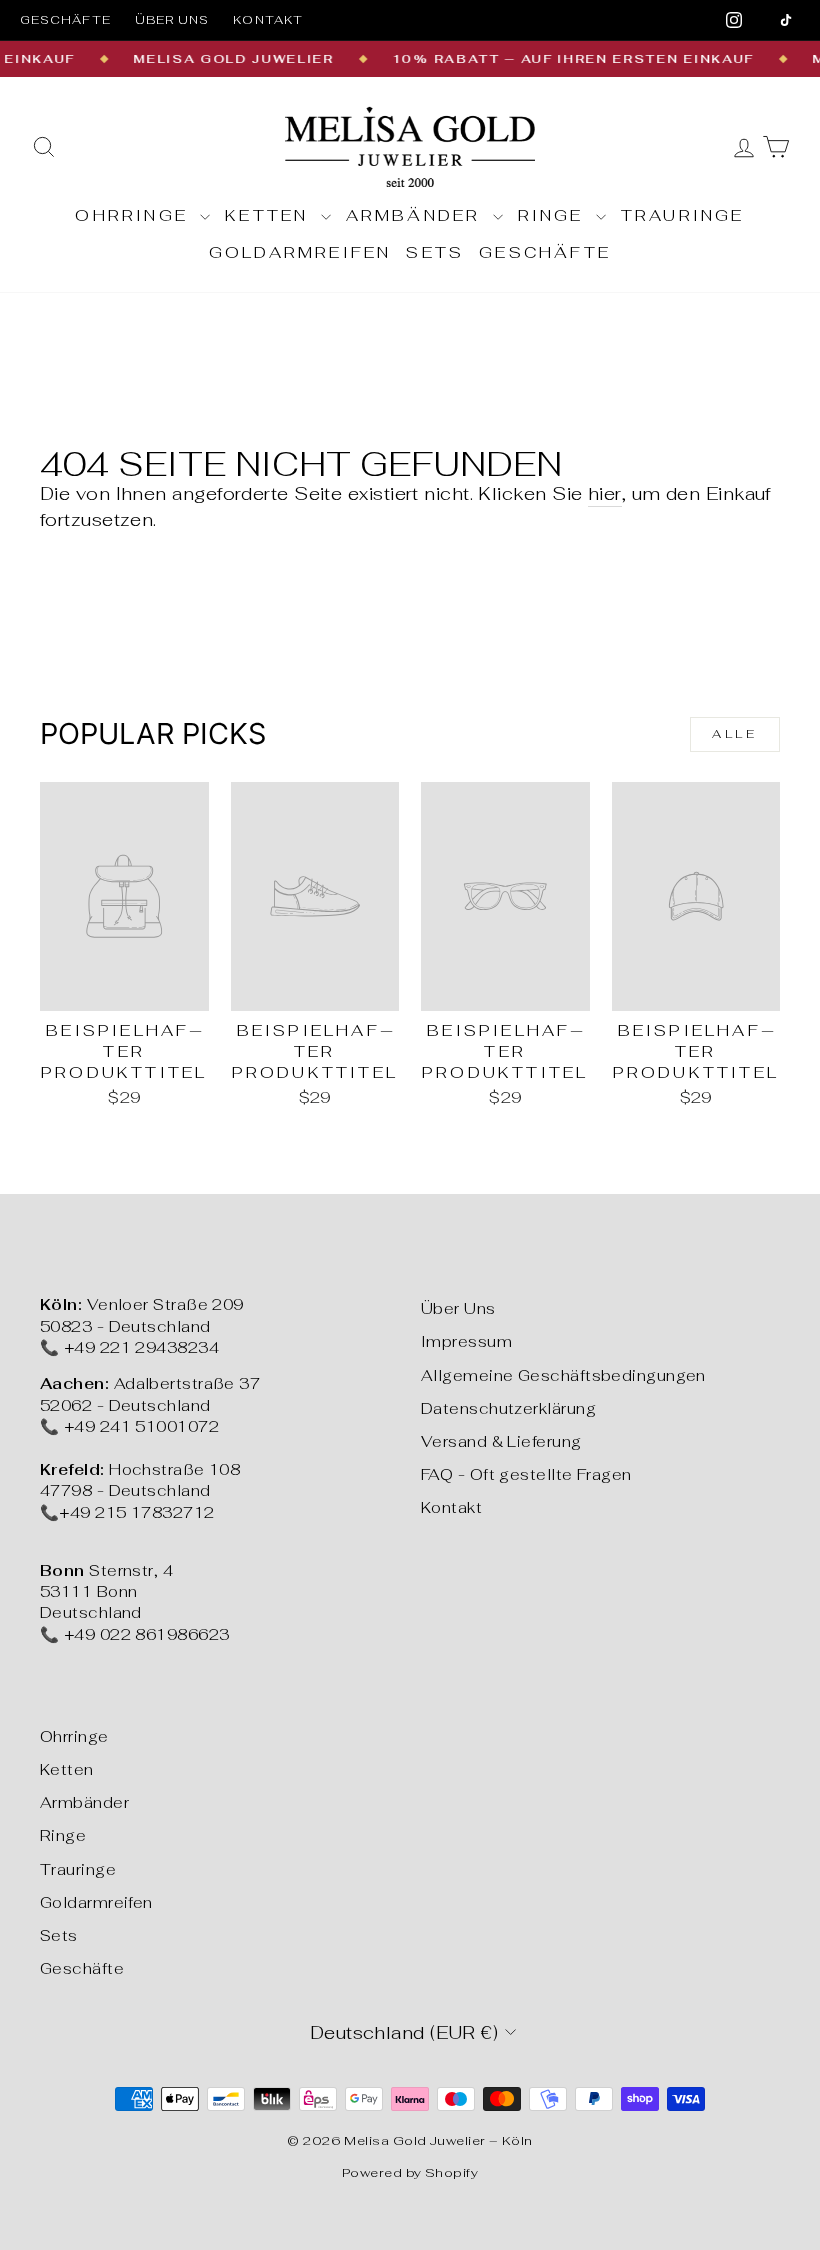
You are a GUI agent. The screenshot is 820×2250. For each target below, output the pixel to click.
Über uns (172, 20)
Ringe (554, 215)
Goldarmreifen (300, 252)
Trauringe (683, 215)
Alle (734, 734)
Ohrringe (135, 215)
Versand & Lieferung (501, 1441)
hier (605, 493)
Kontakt (268, 20)
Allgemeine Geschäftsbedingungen (563, 1375)
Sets (435, 252)
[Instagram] (734, 20)
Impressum (466, 1341)
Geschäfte (65, 20)
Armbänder (417, 215)
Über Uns (458, 1308)
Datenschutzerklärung (508, 1408)
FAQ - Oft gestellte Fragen (526, 1474)
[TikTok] (786, 20)
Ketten (270, 215)
